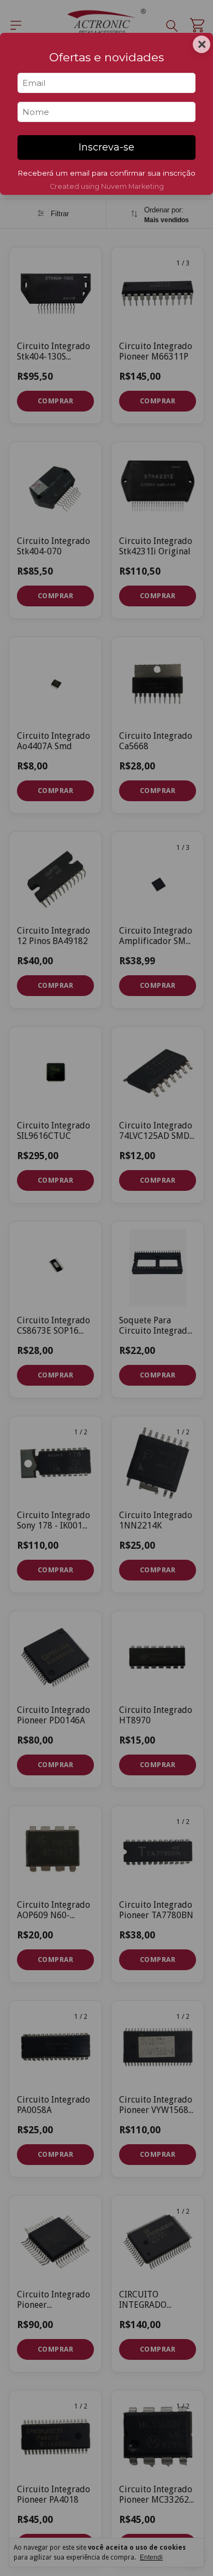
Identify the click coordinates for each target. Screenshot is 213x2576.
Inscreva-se (106, 147)
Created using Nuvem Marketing (107, 186)
